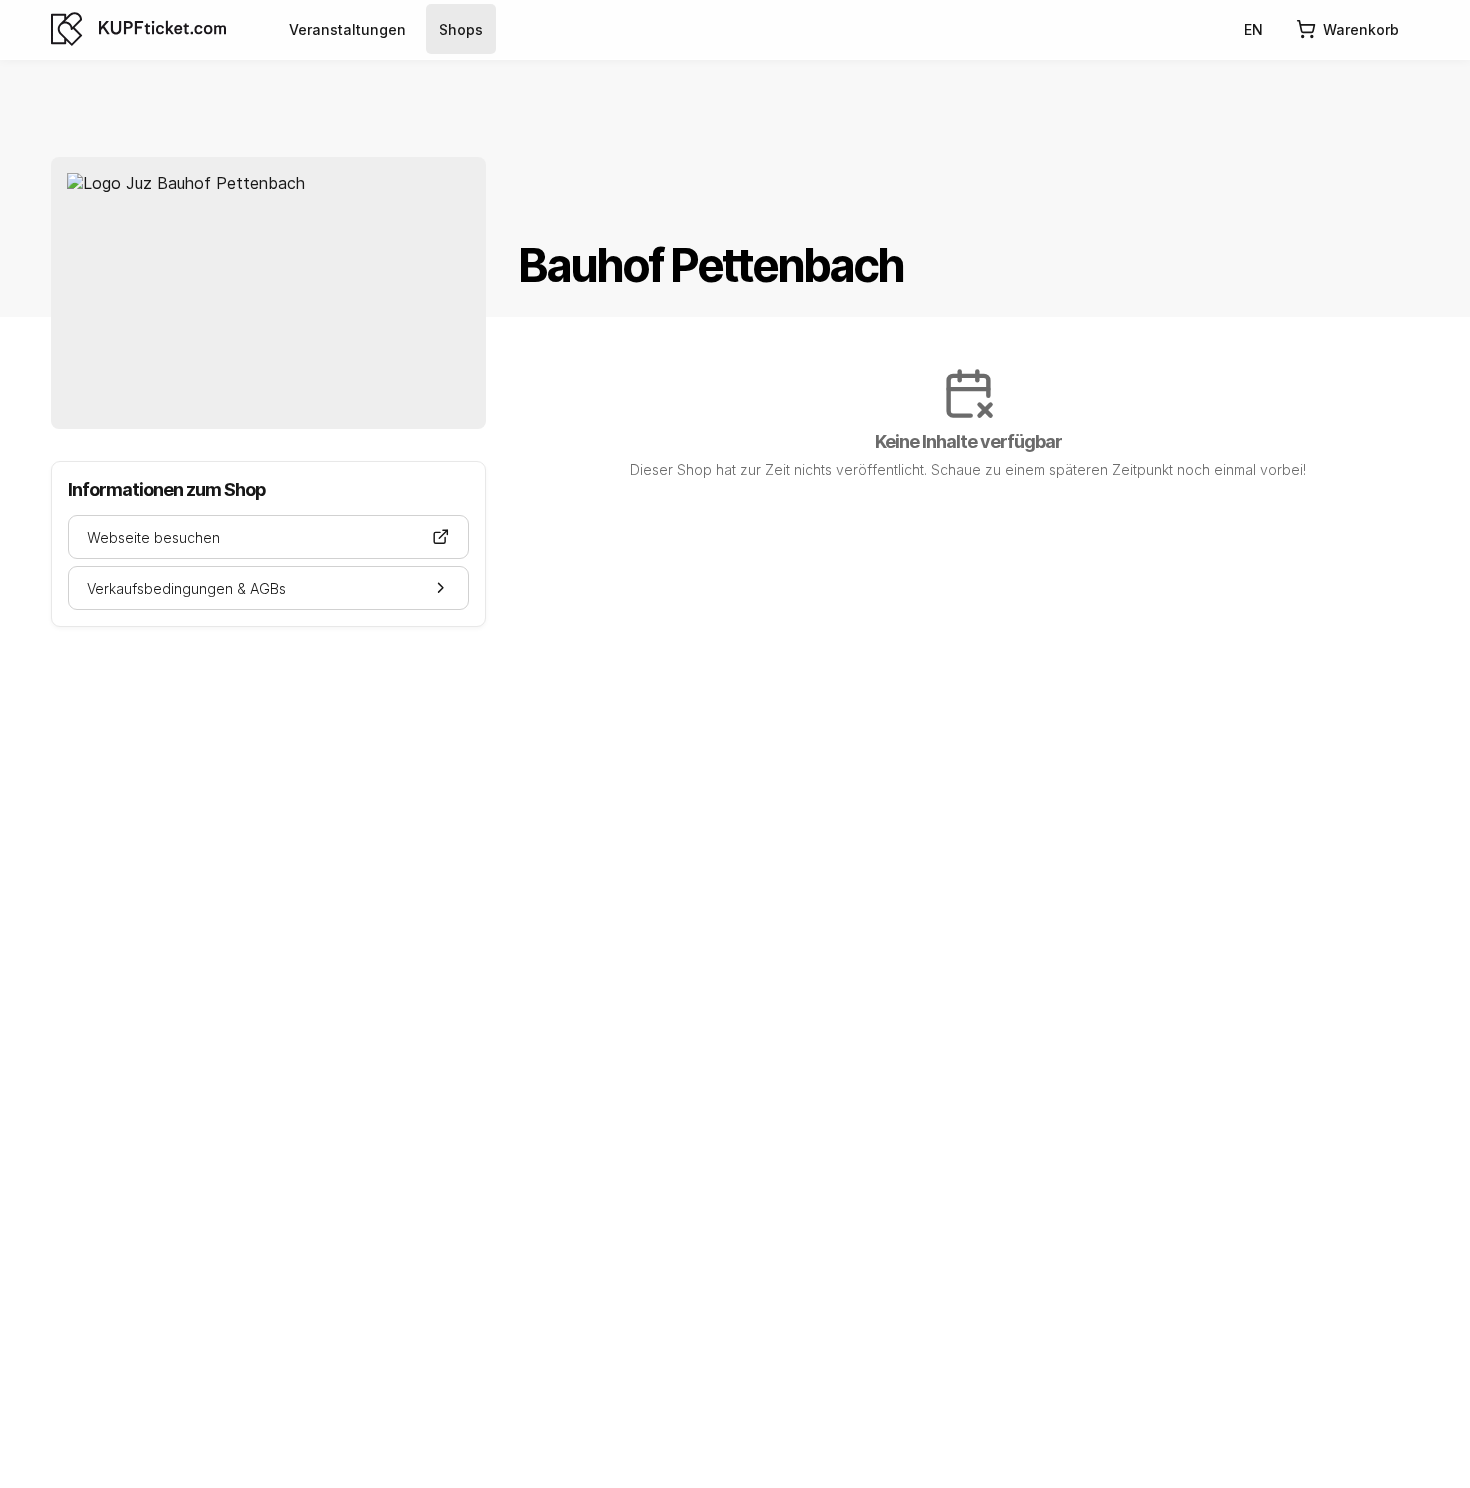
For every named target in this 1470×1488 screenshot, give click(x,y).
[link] (347, 29)
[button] (268, 537)
